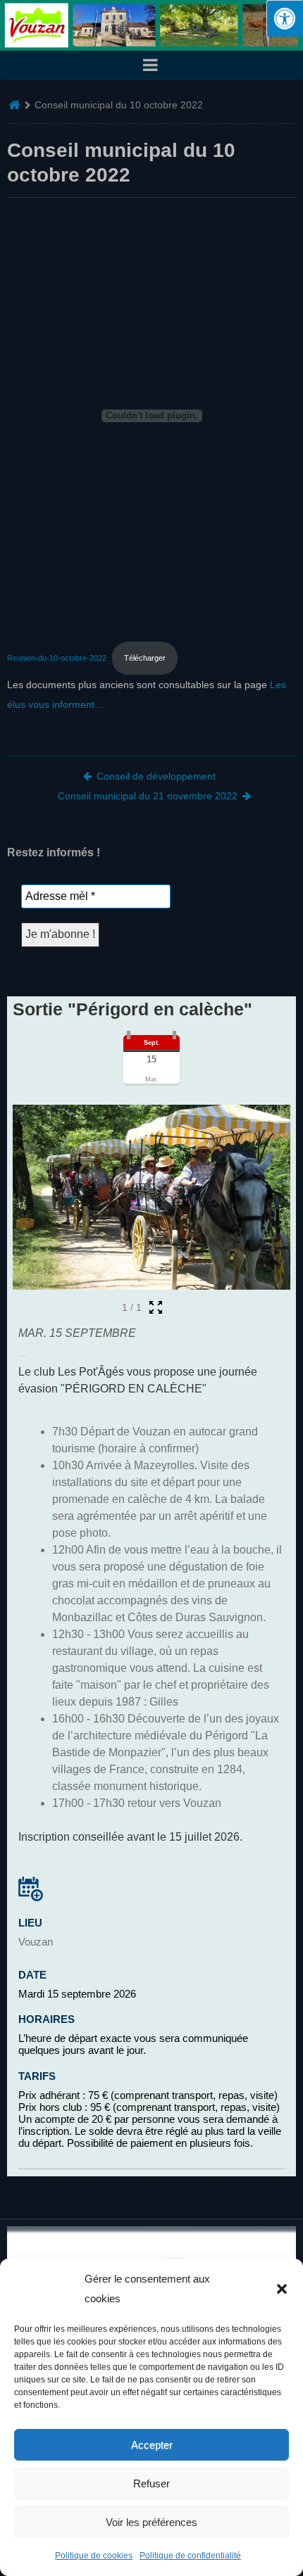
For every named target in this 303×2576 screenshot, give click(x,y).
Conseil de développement (156, 776)
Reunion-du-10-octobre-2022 (57, 658)
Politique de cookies (94, 2556)
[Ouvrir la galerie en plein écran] (156, 1307)
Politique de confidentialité (190, 2556)
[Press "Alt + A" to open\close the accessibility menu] (285, 18)
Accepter (152, 2445)
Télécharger (145, 658)
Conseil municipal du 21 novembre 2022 (148, 796)
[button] (282, 2289)
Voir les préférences (151, 2522)
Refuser (151, 2483)
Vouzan (36, 1942)
